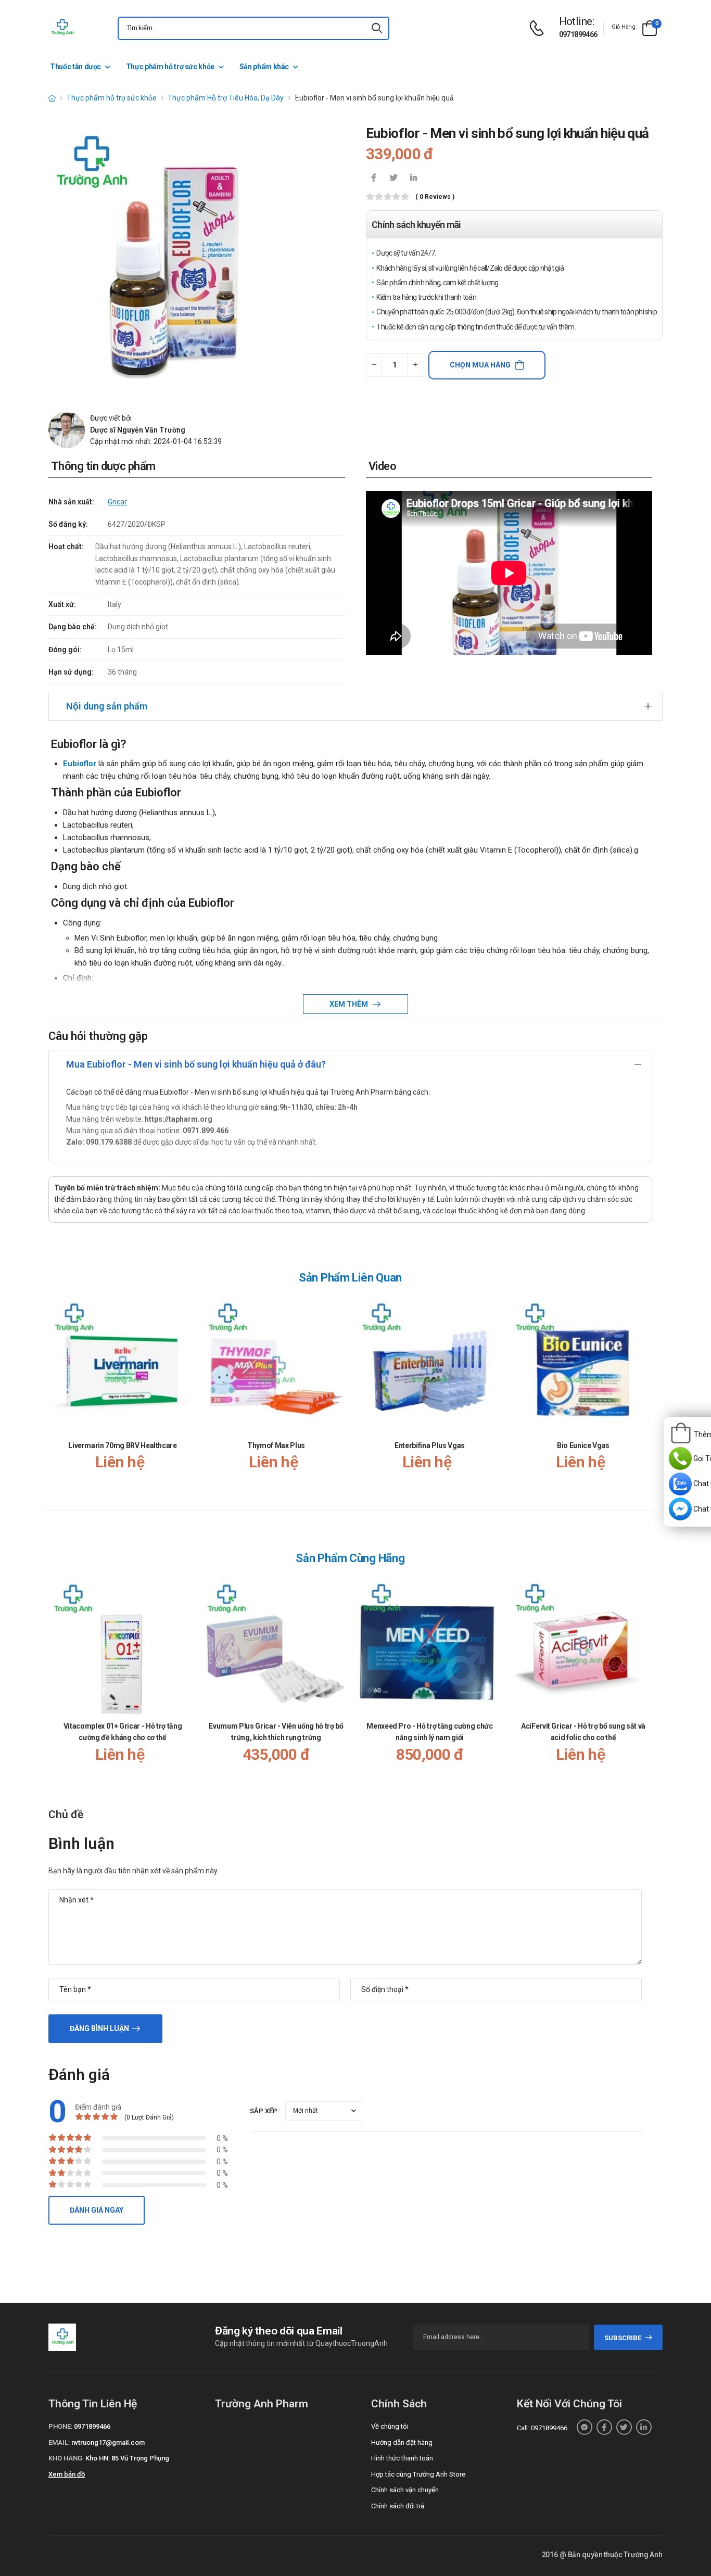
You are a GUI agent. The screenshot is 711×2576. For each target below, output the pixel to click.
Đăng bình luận (99, 2028)
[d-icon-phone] (539, 28)
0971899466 (578, 34)
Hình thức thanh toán (402, 2458)
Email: (59, 2442)
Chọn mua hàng (480, 365)
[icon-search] (377, 28)
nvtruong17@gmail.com (108, 2442)
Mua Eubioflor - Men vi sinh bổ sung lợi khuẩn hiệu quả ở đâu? (196, 1064)
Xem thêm (350, 1004)
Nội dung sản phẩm (107, 706)
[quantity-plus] (415, 365)
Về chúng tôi (390, 2426)
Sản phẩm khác (264, 67)
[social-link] (585, 2427)
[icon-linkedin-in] (413, 179)
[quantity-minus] (374, 365)
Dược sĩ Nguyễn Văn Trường (138, 430)
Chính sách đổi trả (398, 2506)
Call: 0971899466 (542, 2428)
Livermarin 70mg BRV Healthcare (123, 1445)
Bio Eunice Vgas (583, 1445)
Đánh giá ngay (97, 2210)
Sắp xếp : (265, 2111)
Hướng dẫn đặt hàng (402, 2442)
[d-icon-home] (52, 98)
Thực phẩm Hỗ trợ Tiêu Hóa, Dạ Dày (226, 98)
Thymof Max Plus (276, 1445)
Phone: (60, 2426)
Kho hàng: (66, 2458)
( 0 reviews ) (435, 197)
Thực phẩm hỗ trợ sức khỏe (170, 67)
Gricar (117, 502)
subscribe (623, 2338)
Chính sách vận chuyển (405, 2490)
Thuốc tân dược (75, 67)
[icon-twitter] (393, 179)
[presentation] (646, 1394)
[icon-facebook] (374, 179)
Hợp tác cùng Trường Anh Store (418, 2474)
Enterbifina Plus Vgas (430, 1445)
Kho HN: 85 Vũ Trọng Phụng (127, 2458)
